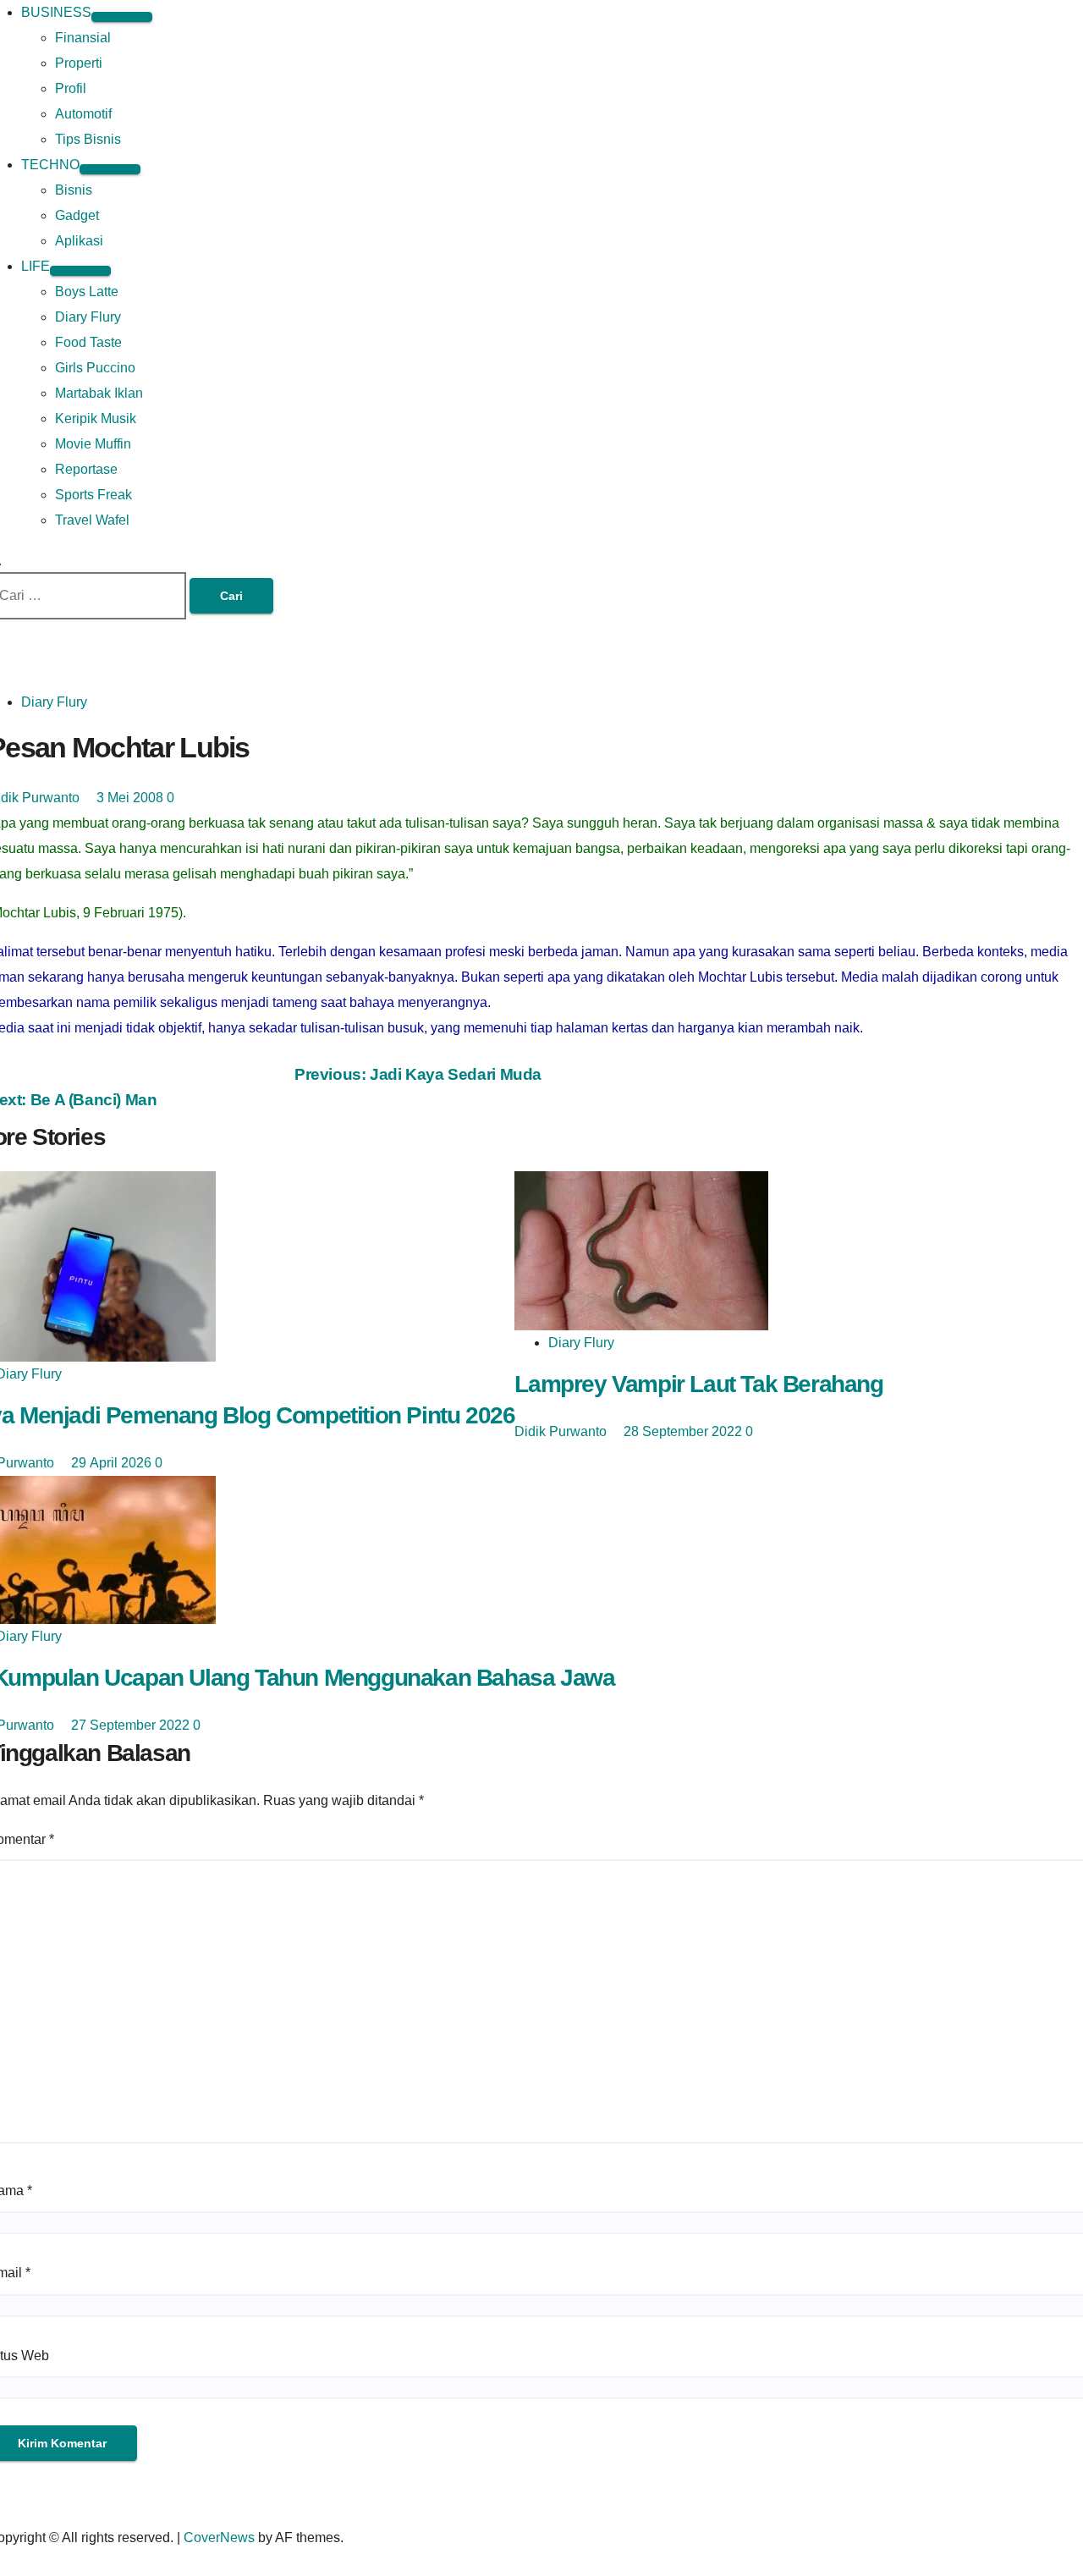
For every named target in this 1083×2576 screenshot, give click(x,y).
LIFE (36, 266)
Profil (71, 88)
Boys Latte (87, 292)
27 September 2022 (132, 1725)
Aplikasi (79, 241)
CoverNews (219, 2537)
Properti (79, 63)
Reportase (86, 469)
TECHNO (50, 165)
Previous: (418, 1074)
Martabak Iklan (99, 393)
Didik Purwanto (562, 1431)
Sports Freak (93, 495)
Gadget (77, 215)
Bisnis (74, 190)
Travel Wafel (92, 520)
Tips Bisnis (88, 139)
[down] (122, 17)
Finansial (83, 38)
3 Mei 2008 (132, 798)
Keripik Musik (96, 418)
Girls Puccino (95, 368)
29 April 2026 (113, 1463)
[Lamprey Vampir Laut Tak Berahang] (641, 1250)
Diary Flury (88, 317)
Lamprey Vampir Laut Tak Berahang (698, 1384)
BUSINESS (56, 12)
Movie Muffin (93, 444)
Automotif (83, 114)
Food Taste (88, 342)
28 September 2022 (684, 1431)
